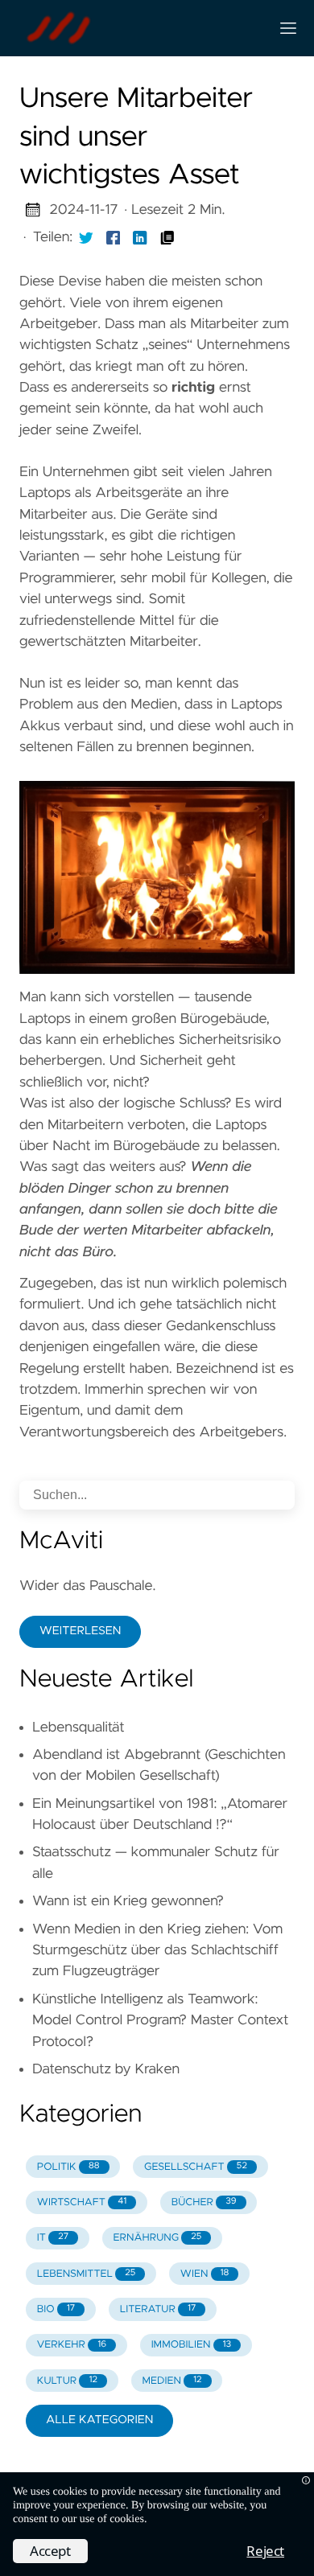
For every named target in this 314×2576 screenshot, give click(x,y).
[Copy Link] (167, 237)
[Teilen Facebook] (114, 237)
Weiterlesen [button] (80, 1631)
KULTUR (67, 2381)
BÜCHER (204, 2202)
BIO (56, 2309)
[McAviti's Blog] (138, 28)
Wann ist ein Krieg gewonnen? (128, 1901)
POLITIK (68, 2167)
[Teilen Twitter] (86, 237)
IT (53, 2238)
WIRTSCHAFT (82, 2202)
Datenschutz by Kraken (106, 2069)
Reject (265, 2551)
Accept (50, 2551)
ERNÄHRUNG (158, 2238)
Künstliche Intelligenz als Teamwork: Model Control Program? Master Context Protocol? (160, 2021)
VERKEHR (72, 2345)
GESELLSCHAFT (196, 2167)
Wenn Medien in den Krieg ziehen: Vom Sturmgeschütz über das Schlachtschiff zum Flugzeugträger (157, 1951)
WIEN (205, 2274)
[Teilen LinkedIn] (140, 237)
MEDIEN (171, 2381)
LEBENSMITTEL (86, 2274)
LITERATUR (158, 2309)
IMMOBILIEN (192, 2345)
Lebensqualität (78, 1728)
